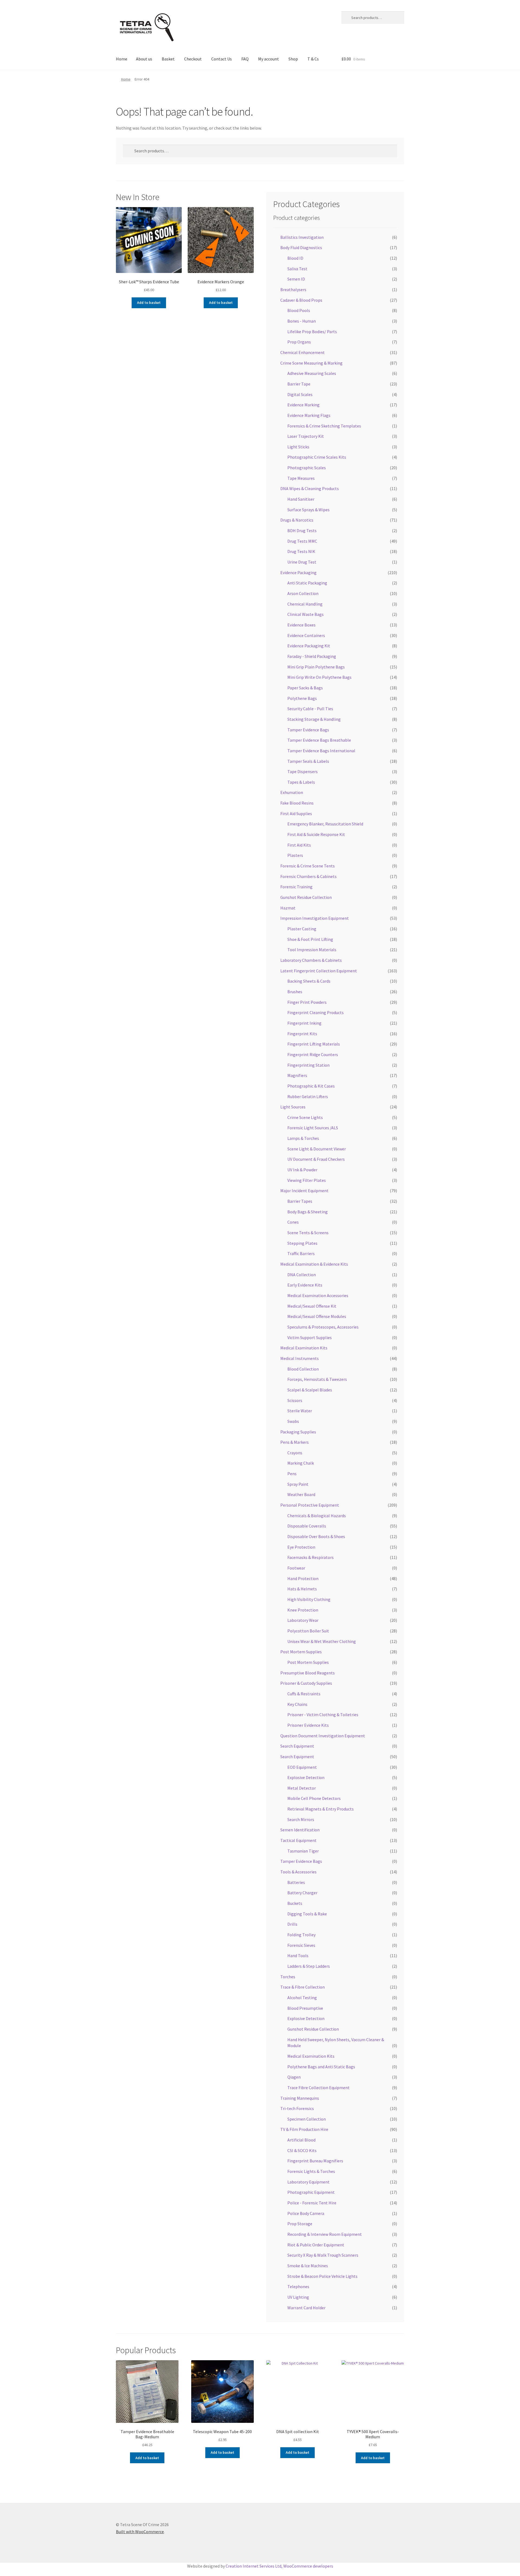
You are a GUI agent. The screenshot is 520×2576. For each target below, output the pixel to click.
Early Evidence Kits (305, 1285)
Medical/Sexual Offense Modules (317, 1316)
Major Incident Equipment (304, 1191)
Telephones (298, 2286)
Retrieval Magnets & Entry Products (321, 1809)
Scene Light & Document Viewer (317, 1149)
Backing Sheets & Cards (309, 981)
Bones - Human (302, 321)
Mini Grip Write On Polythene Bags (319, 677)
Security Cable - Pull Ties (310, 709)
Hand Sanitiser (301, 499)
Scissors (295, 1400)
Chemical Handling (305, 604)
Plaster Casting (302, 929)
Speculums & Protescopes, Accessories (323, 1327)
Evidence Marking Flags (309, 415)
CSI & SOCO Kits (302, 2150)
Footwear (296, 1568)
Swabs (293, 1421)
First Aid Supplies (296, 813)
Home (122, 59)
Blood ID (295, 258)
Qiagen (294, 2077)
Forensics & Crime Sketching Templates (324, 426)
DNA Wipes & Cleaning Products (310, 488)
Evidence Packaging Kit (309, 646)
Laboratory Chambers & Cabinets (311, 960)
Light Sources (293, 1107)
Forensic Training (296, 887)
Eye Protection (301, 1547)
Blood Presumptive (305, 2008)
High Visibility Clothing (309, 1599)
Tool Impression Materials (312, 950)
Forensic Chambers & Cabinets (308, 876)
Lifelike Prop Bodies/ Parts (312, 332)
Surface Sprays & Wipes (308, 510)
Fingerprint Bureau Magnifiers (315, 2161)
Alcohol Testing (302, 1998)
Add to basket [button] (149, 303)
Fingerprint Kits (302, 1034)
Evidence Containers (306, 635)
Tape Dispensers (303, 771)
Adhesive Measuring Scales (312, 373)
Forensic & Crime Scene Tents (308, 866)
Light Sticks (298, 447)
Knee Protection (303, 1610)
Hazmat (288, 908)
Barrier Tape (299, 384)
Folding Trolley (301, 1935)
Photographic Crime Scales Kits (317, 457)
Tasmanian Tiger (303, 1851)
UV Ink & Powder (302, 1170)
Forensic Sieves (301, 1945)
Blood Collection (303, 1369)
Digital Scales (300, 394)
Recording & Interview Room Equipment (325, 2234)
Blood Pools (299, 310)
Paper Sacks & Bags (305, 688)
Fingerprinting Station (308, 1065)
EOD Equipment (302, 1767)
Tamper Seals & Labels (308, 761)
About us (144, 59)
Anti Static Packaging (307, 583)
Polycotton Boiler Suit (308, 1631)
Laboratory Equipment (308, 2182)
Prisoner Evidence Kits (308, 1725)
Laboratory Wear (303, 1620)
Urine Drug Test (302, 562)
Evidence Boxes (301, 625)
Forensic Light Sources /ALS (313, 1128)
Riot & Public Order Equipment (316, 2245)
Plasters (295, 855)
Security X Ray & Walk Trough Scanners (323, 2255)
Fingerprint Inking (304, 1023)
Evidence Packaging (298, 573)
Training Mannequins (300, 2098)
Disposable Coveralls (307, 1526)
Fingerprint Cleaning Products (316, 1012)
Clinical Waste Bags (305, 614)
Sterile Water (300, 1411)
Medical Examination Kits (304, 1348)
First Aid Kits (299, 845)
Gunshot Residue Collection (306, 897)
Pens (292, 1474)
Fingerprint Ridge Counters (313, 1054)
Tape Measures (301, 478)
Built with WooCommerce (140, 2532)
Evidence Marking (303, 405)
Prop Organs (299, 342)
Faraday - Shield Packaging (312, 656)
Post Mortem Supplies (301, 1652)
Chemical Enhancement (303, 352)
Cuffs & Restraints (304, 1694)
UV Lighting (298, 2297)
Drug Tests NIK (301, 551)
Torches (288, 1977)
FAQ (245, 59)
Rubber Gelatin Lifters (308, 1096)
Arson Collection (303, 593)
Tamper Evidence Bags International (321, 751)
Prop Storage (300, 2224)
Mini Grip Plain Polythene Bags (316, 667)
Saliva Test (297, 269)
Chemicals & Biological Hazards (317, 1516)
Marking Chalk (301, 1463)
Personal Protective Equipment (310, 1505)
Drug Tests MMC (302, 541)
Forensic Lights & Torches (311, 2171)
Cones (293, 1222)
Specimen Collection (307, 2119)
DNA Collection (302, 1275)
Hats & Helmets (302, 1589)
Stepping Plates (302, 1243)
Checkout (193, 59)
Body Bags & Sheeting (308, 1212)
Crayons (295, 1453)
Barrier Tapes (300, 1201)
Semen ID (296, 279)
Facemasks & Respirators (311, 1557)
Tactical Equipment (298, 1840)
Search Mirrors (301, 1819)
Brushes (295, 992)
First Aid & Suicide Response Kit (316, 834)
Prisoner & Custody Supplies (306, 1683)
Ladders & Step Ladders (309, 1966)
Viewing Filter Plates (307, 1180)
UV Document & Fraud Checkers (316, 1159)
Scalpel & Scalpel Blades (310, 1390)
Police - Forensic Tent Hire (312, 2203)
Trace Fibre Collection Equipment (318, 2088)
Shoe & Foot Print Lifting (310, 939)
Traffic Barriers (301, 1253)
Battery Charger (302, 1893)
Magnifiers (297, 1075)
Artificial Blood (301, 2140)
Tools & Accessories (298, 1872)
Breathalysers (293, 290)
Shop (293, 59)
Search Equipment (297, 1746)
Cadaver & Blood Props (301, 300)
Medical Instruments (300, 1358)
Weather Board (301, 1494)
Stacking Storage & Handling (314, 719)
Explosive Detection (306, 1777)
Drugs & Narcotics (297, 520)
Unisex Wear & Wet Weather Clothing (322, 1641)
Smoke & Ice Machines (308, 2266)
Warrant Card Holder (306, 2308)
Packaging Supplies (298, 1432)
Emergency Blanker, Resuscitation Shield (325, 824)
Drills (292, 1924)
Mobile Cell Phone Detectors (314, 1798)
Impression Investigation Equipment (315, 918)
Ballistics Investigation (302, 237)
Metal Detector (302, 1788)
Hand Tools (298, 1956)
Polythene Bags (302, 698)
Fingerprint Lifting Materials (314, 1044)
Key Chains (297, 1704)
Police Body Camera (306, 2213)
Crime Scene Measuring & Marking (311, 363)
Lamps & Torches (303, 1138)
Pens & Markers (295, 1442)
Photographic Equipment (311, 2192)
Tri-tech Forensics (297, 2108)
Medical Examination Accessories (318, 1295)
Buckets (295, 1903)
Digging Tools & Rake (307, 1914)
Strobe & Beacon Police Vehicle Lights (322, 2276)
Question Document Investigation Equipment (323, 1736)
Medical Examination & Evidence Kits (314, 1264)
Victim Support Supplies (310, 1337)
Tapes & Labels (301, 782)
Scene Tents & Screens (308, 1233)
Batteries (296, 1882)
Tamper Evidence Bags (308, 730)
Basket (168, 59)
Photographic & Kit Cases (311, 1086)
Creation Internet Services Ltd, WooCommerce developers (279, 2566)
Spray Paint (298, 1484)
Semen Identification (300, 1830)
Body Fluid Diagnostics (301, 247)
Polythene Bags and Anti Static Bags (321, 2067)
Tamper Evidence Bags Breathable (319, 740)
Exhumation (292, 792)
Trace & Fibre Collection (303, 1987)
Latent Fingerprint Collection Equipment (319, 971)
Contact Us (222, 59)
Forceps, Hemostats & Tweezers (317, 1379)
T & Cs (313, 59)
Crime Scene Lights (305, 1117)
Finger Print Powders (307, 1002)
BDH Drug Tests (302, 530)
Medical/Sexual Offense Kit (312, 1306)
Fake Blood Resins (297, 803)
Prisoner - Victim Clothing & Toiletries (323, 1715)
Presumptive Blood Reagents (308, 1673)
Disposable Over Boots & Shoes (316, 1536)
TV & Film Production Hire (304, 2129)
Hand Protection (303, 1578)
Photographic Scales (307, 468)
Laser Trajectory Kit (306, 436)
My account (269, 59)
